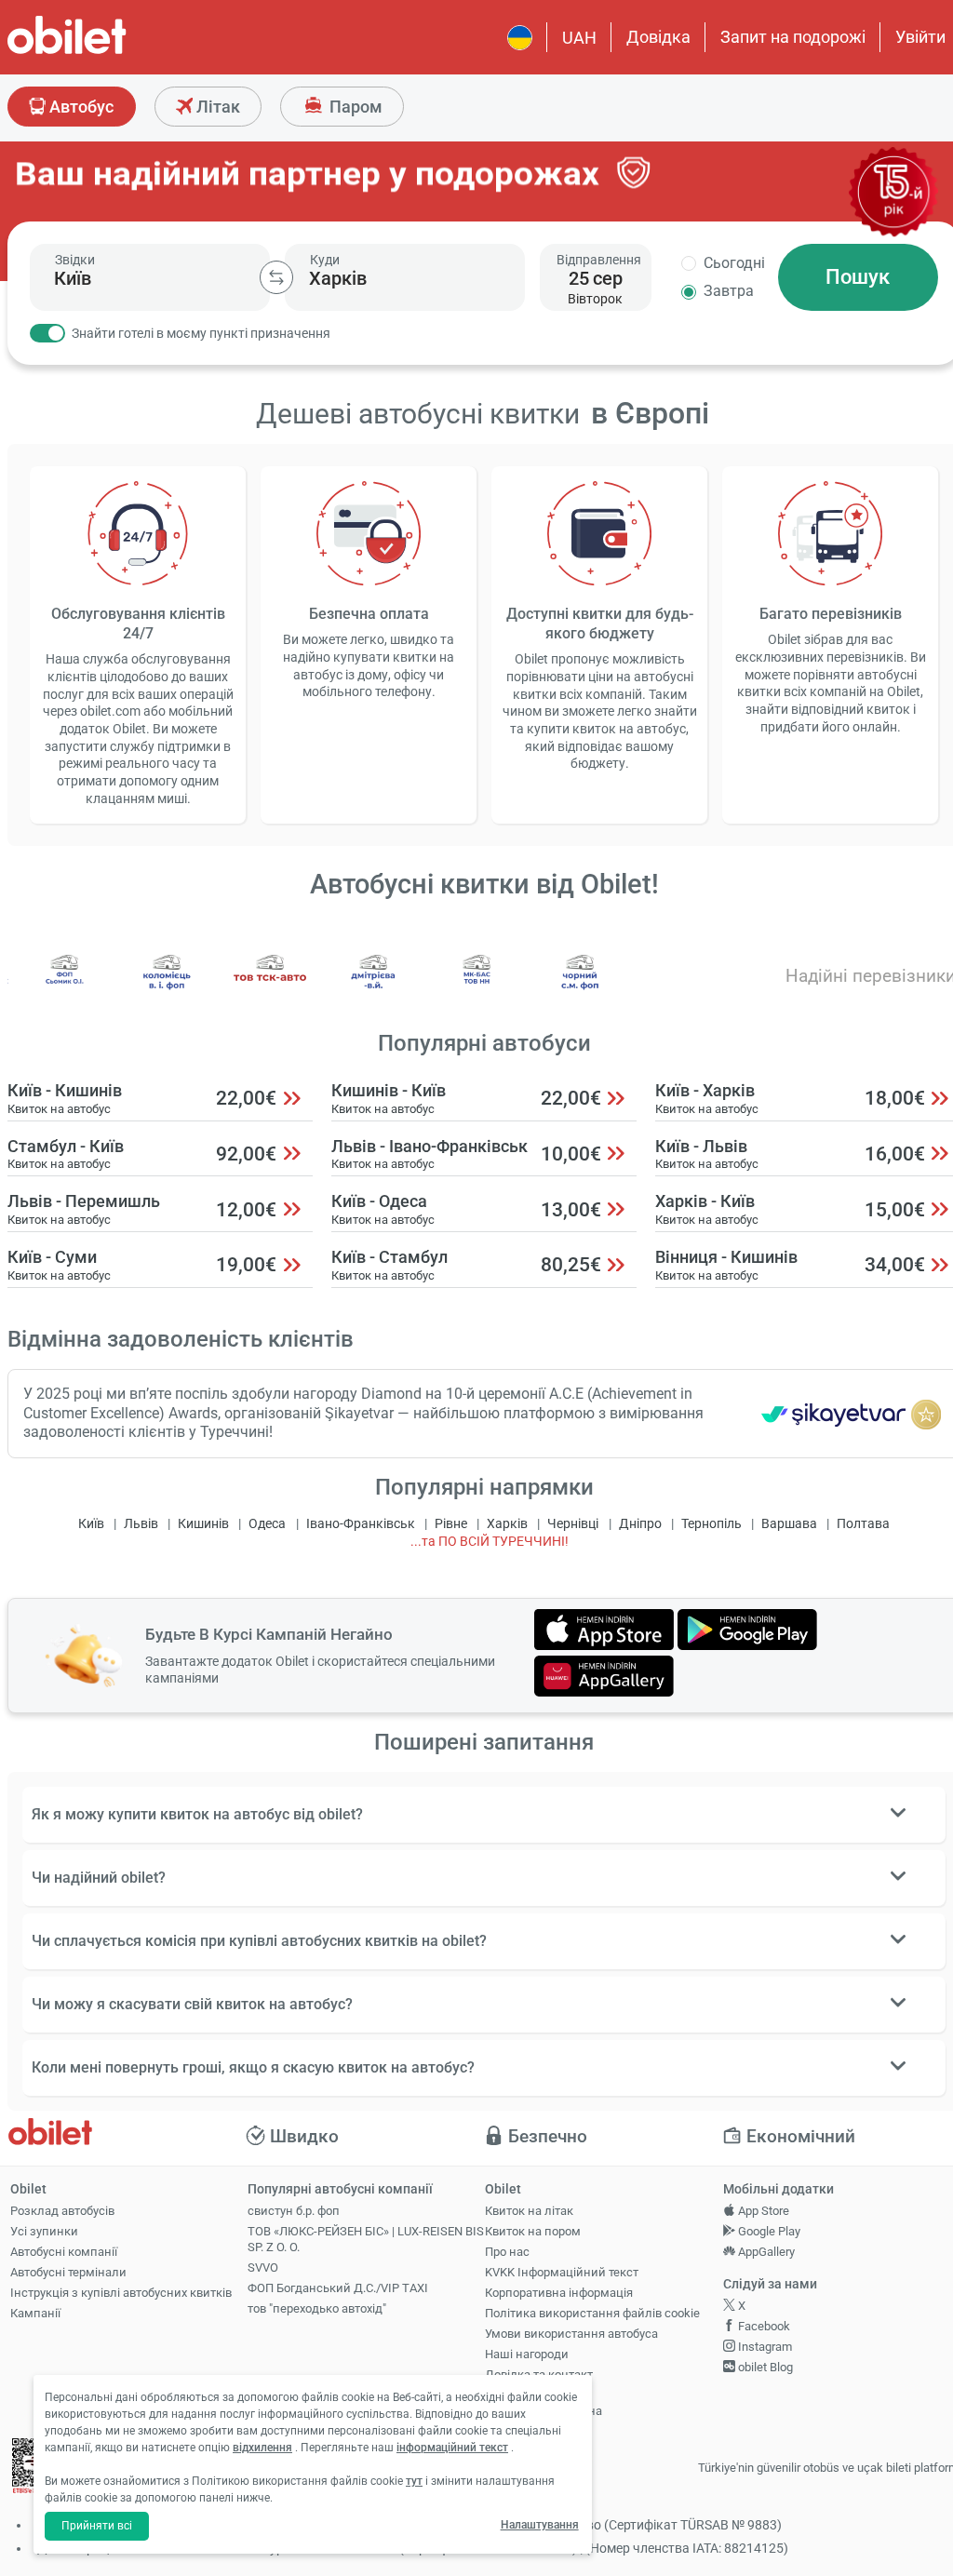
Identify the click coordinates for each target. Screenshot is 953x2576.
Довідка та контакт (539, 2375)
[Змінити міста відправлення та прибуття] (276, 277)
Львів (141, 1524)
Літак (216, 107)
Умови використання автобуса (571, 2334)
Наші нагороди (527, 2354)
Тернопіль (711, 1524)
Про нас (507, 2252)
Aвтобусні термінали (68, 2272)
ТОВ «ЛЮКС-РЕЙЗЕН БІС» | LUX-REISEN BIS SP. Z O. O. (366, 2239)
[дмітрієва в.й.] (374, 986)
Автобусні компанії (64, 2252)
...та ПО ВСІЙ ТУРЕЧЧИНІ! (490, 1542)
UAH (579, 38)
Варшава (789, 1524)
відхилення (262, 2448)
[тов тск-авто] (271, 986)
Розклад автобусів (62, 2211)
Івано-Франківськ (361, 1524)
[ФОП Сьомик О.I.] (64, 986)
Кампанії (35, 2313)
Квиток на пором (533, 2231)
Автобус (80, 107)
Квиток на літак (529, 2211)
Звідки (75, 260)
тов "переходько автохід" (317, 2308)
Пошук (858, 277)
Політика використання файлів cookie (592, 2313)
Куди (325, 260)
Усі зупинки (44, 2231)
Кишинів (203, 1524)
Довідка (658, 37)
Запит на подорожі (793, 37)
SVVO (263, 2267)
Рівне (451, 1524)
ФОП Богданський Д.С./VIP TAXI (338, 2288)
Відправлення (599, 260)
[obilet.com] (112, 52)
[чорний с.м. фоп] (580, 986)
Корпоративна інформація (559, 2293)
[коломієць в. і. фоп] (168, 986)
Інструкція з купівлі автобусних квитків (121, 2293)
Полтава (863, 1524)
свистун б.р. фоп (294, 2211)
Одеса (267, 1524)
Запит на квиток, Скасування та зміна (544, 2403)
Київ (91, 1524)
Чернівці (573, 1524)
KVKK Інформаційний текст (562, 2272)
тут (414, 2481)
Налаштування (540, 2525)
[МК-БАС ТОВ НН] (477, 986)
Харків (507, 1524)
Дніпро (640, 1524)
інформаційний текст (452, 2448)
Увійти (920, 37)
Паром (354, 107)
